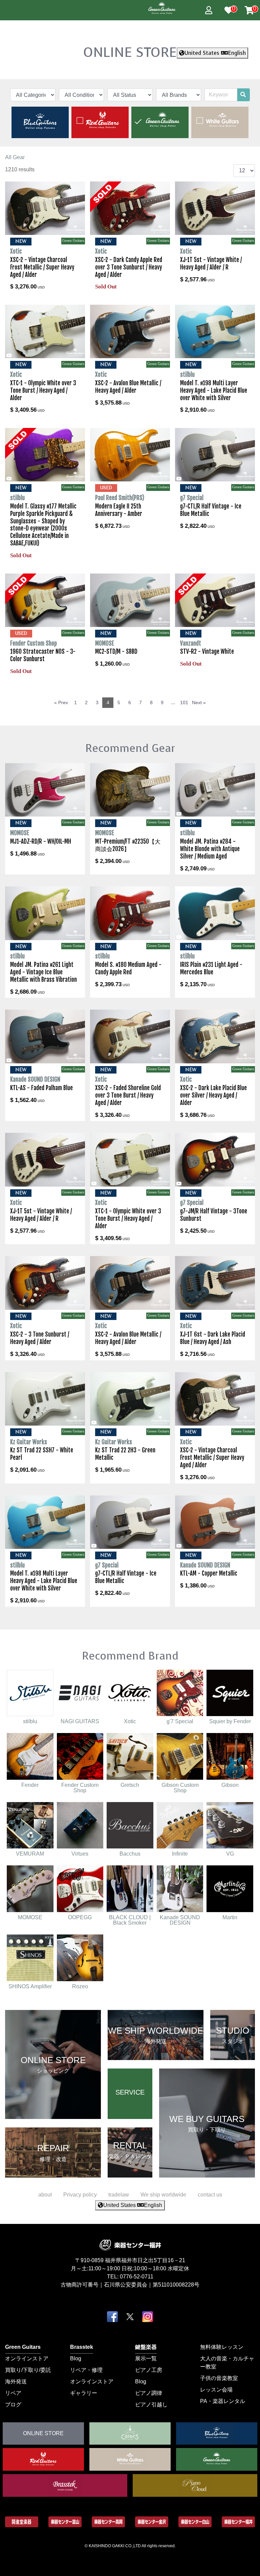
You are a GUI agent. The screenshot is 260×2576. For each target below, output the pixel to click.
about (45, 2195)
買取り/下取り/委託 (28, 2370)
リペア (13, 2393)
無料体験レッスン (222, 2347)
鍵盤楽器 (146, 2347)
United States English (215, 53)
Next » (199, 702)
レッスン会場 (216, 2390)
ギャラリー (84, 2393)
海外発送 (16, 2382)
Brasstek (82, 2347)
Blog (76, 2358)
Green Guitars (23, 2347)
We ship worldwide (163, 2195)
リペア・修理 (86, 2370)
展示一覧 (146, 2358)
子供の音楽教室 (219, 2378)
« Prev (61, 702)
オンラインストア (27, 2358)
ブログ (13, 2405)
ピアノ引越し (151, 2405)
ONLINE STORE (130, 52)
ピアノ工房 (149, 2370)
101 (184, 702)
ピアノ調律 (149, 2393)
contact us (210, 2195)
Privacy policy (80, 2195)
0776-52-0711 (137, 2277)
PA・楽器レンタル (223, 2401)
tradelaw (119, 2195)
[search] (243, 95)
